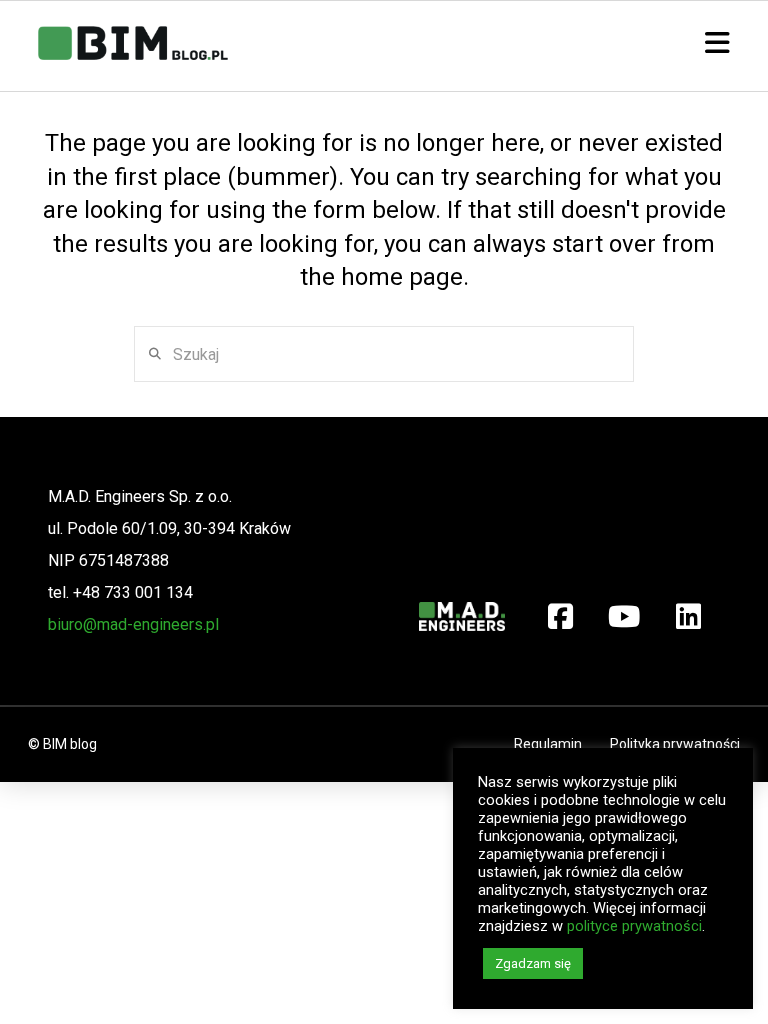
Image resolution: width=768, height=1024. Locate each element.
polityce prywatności (634, 926)
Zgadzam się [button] (533, 963)
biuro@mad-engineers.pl (133, 624)
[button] (717, 43)
